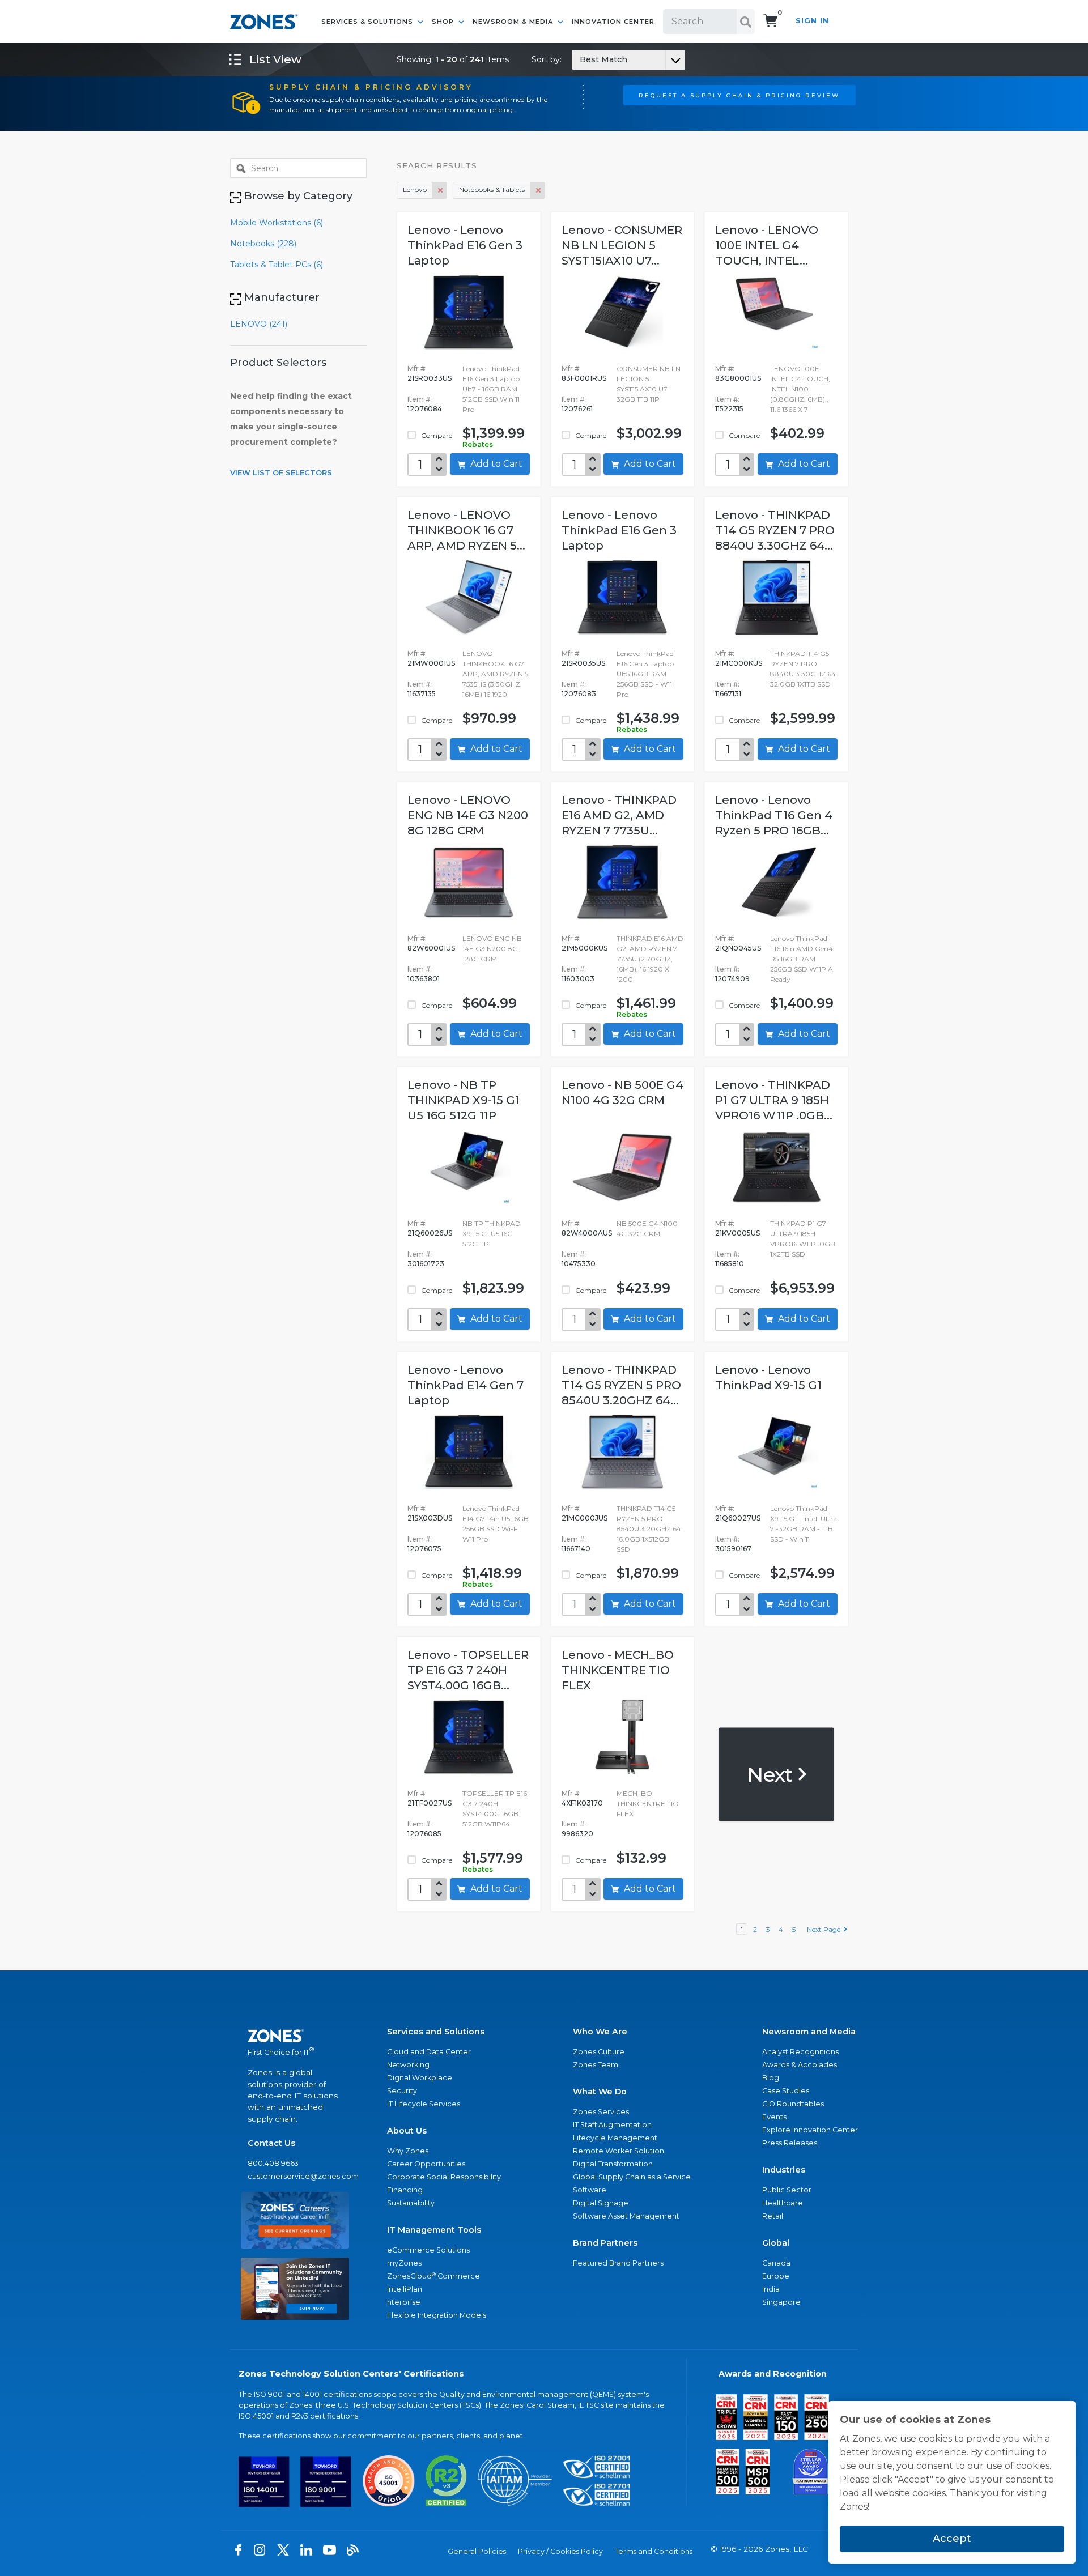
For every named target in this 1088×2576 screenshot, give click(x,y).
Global (776, 2243)
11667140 (576, 1549)
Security (402, 2091)
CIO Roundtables (793, 2104)
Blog (771, 2078)
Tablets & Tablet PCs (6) (277, 265)
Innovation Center (613, 22)
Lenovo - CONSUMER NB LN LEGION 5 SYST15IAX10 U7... (622, 245)
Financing (405, 2190)
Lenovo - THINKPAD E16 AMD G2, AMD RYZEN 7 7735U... (619, 815)
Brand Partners (605, 2243)
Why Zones (408, 2151)
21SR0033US (430, 378)
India (771, 2289)
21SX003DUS (430, 1518)
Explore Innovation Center (810, 2130)
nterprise (404, 2302)
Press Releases (790, 2143)
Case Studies (786, 2091)
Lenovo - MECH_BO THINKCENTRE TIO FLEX (618, 1670)
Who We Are (600, 2032)
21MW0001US (431, 663)
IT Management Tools (434, 2230)
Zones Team (596, 2065)
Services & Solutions (368, 22)
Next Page (825, 1929)
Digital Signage (601, 2203)
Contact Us (271, 2143)
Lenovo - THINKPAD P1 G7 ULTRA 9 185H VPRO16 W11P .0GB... (774, 1100)
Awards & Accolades (800, 2065)
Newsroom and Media (809, 2032)
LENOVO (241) (259, 324)
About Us (407, 2131)
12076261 (577, 409)
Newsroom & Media (514, 22)
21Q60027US (738, 1518)
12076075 (424, 1549)
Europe (776, 2276)
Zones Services (601, 2112)
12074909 (732, 979)
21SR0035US (583, 663)
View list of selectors (281, 472)
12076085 (424, 1834)
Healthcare (783, 2203)
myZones (404, 2263)
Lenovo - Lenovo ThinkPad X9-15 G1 (768, 1378)
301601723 (426, 1264)
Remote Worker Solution (619, 2151)
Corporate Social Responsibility (444, 2177)
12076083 (579, 694)
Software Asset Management (626, 2216)
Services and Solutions (436, 2032)
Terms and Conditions (654, 2551)
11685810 (730, 1264)
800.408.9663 (273, 2163)
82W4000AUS (587, 1233)
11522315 (729, 409)
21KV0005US (738, 1233)
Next (772, 1774)
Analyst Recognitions (800, 2052)
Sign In (812, 21)
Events (774, 2117)
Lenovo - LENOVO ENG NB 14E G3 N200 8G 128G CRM (468, 815)
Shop (444, 22)
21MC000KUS (739, 663)
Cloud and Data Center (429, 2052)
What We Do (600, 2092)
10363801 (424, 979)
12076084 (425, 409)
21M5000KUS (585, 948)
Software (590, 2190)
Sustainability (411, 2203)
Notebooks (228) (263, 244)
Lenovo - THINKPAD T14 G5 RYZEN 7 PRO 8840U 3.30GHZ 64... (775, 530)
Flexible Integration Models (437, 2315)
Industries (784, 2170)
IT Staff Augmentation (612, 2125)
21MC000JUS (585, 1518)
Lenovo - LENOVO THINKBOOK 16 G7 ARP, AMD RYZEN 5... (466, 530)
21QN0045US (738, 948)
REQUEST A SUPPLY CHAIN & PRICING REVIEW (739, 95)
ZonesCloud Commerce (433, 2276)
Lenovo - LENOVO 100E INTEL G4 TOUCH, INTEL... (767, 245)
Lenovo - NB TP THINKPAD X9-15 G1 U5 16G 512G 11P (464, 1100)
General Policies (477, 2551)
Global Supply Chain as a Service (632, 2177)
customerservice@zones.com (295, 2176)
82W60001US (431, 948)
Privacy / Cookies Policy (560, 2551)
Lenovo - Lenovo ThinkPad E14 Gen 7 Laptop (466, 1385)
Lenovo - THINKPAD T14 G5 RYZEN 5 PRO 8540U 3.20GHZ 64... (621, 1385)
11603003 (578, 979)
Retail (773, 2216)
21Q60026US (430, 1233)
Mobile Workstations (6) (277, 223)
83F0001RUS (584, 378)
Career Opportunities (426, 2164)
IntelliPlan (405, 2289)
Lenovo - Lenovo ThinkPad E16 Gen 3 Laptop (465, 245)
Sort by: (579, 59)
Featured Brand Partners (618, 2263)
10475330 (579, 1264)
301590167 (733, 1549)
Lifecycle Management (615, 2138)
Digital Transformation (613, 2164)
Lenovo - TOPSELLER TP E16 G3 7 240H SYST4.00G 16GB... (468, 1670)
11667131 (728, 694)
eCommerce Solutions (428, 2250)
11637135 (422, 694)
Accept (952, 2539)
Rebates (478, 444)
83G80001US (738, 378)
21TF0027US (430, 1803)
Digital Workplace (420, 2078)
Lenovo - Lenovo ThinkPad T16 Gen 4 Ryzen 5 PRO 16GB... (774, 815)
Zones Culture (599, 2052)
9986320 (577, 1834)
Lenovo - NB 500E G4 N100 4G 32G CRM (622, 1093)
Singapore (781, 2302)
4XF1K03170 (582, 1803)
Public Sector (787, 2190)
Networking (408, 2065)
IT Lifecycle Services (424, 2104)
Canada (776, 2263)
